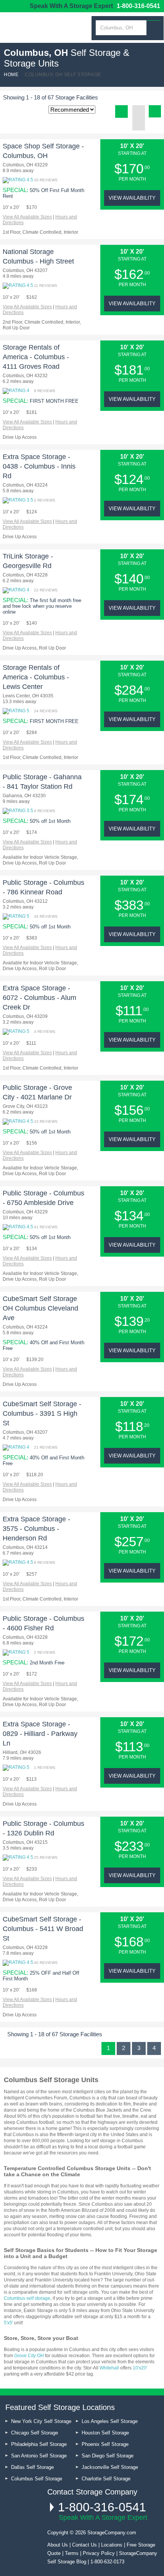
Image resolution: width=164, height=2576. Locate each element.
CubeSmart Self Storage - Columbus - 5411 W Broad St (43, 1929)
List (121, 112)
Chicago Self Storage (35, 2433)
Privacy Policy (99, 2553)
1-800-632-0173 (107, 2562)
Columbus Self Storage (37, 2479)
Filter (155, 111)
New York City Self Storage (41, 2421)
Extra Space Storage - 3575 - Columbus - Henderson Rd (36, 1529)
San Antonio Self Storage (39, 2456)
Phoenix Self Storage (105, 2444)
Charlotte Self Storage (106, 2479)
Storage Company (42, 31)
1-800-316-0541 (138, 6)
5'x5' (8, 2323)
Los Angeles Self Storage (110, 2421)
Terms (72, 2553)
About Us (58, 2545)
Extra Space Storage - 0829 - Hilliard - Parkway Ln (40, 1734)
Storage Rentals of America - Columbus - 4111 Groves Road (36, 357)
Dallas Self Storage (32, 2467)
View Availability (132, 198)
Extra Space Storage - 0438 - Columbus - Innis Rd (39, 466)
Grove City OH (29, 2356)
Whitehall (109, 2368)
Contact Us (84, 2545)
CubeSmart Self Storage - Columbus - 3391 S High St (42, 1413)
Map (139, 124)
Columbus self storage (27, 2298)
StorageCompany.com (112, 2533)
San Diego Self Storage (108, 2456)
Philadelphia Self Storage (39, 2444)
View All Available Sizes (27, 217)
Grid (139, 112)
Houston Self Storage (105, 2433)
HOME (11, 75)
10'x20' (140, 2368)
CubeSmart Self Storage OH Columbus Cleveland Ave (40, 1308)
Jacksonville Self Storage (110, 2467)
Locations (112, 2545)
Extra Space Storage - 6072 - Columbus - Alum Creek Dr (39, 998)
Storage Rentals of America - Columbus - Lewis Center (36, 677)
